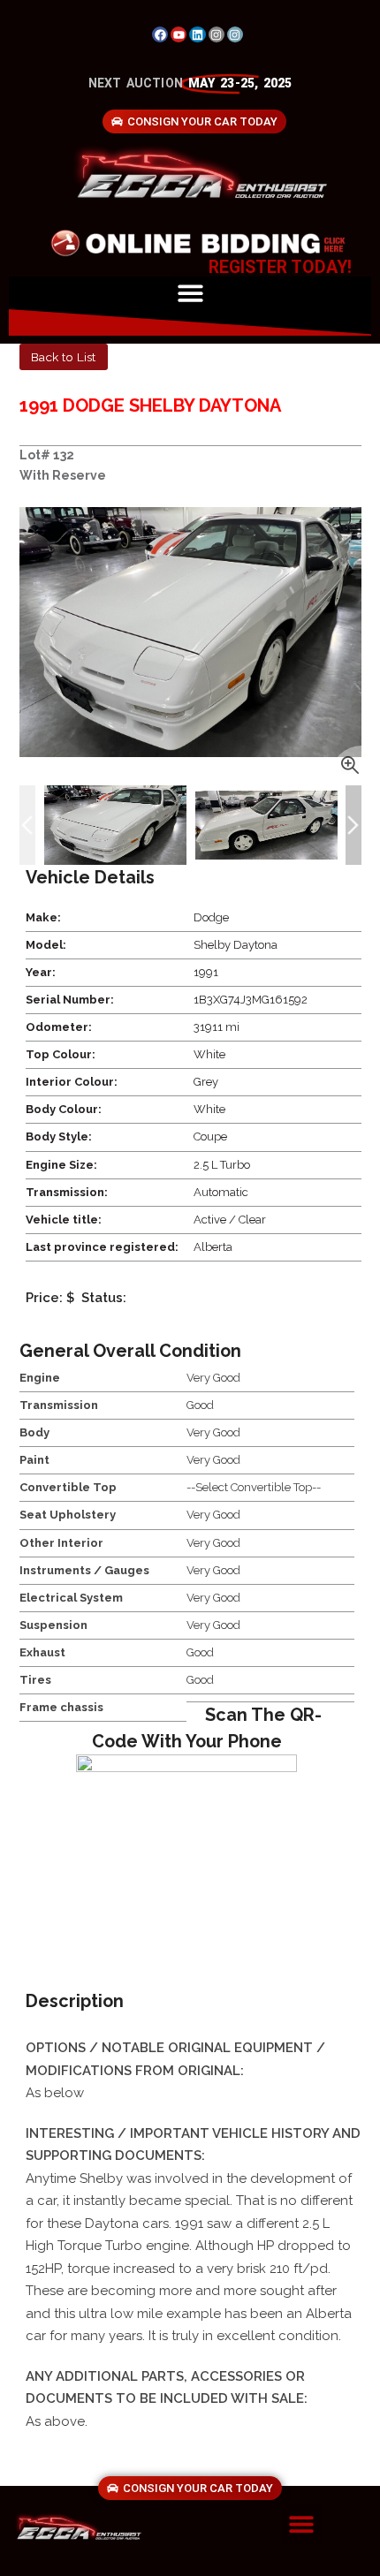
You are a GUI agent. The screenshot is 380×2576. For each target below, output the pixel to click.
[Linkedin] (197, 34)
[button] (190, 293)
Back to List (63, 357)
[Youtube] (179, 34)
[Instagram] (217, 34)
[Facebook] (160, 34)
